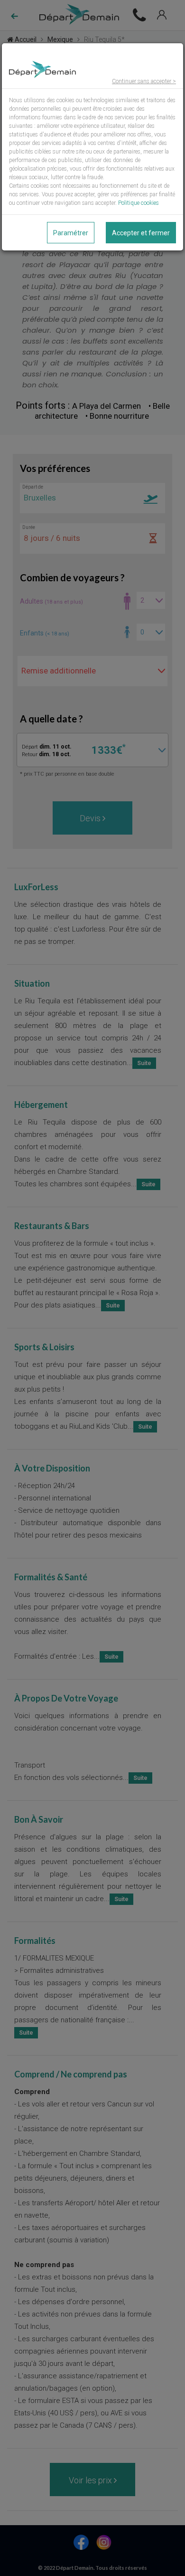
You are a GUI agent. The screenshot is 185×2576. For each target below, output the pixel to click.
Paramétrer (71, 233)
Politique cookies (139, 203)
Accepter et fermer (141, 233)
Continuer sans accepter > (144, 81)
